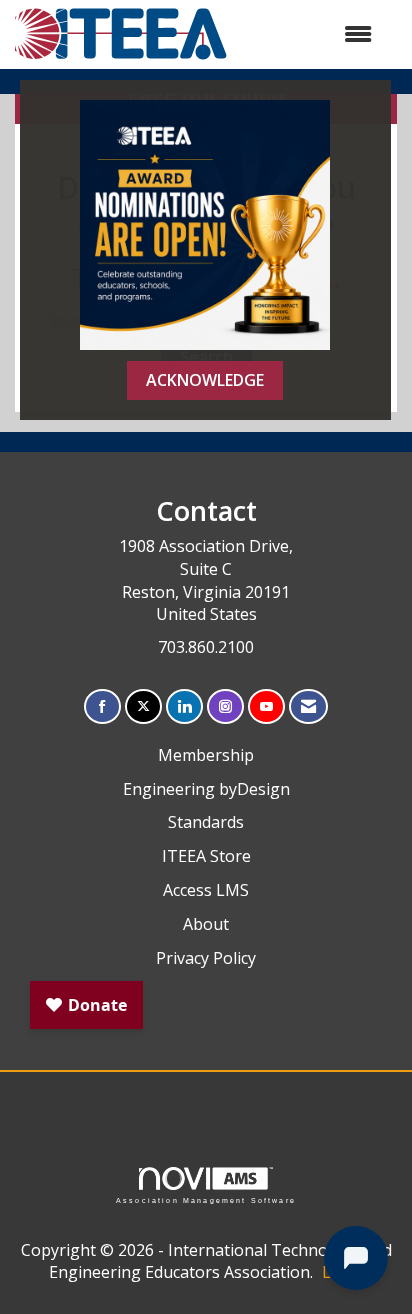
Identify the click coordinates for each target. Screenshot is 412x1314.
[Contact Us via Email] (308, 706)
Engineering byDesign (206, 789)
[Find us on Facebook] (102, 706)
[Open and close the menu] (310, 34)
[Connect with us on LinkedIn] (184, 706)
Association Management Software (206, 1200)
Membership (206, 755)
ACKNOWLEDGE (205, 380)
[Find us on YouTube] (266, 706)
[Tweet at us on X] (143, 706)
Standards (206, 822)
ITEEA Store (206, 856)
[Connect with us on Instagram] (225, 706)
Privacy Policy (206, 958)
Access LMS (206, 890)
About (206, 924)
